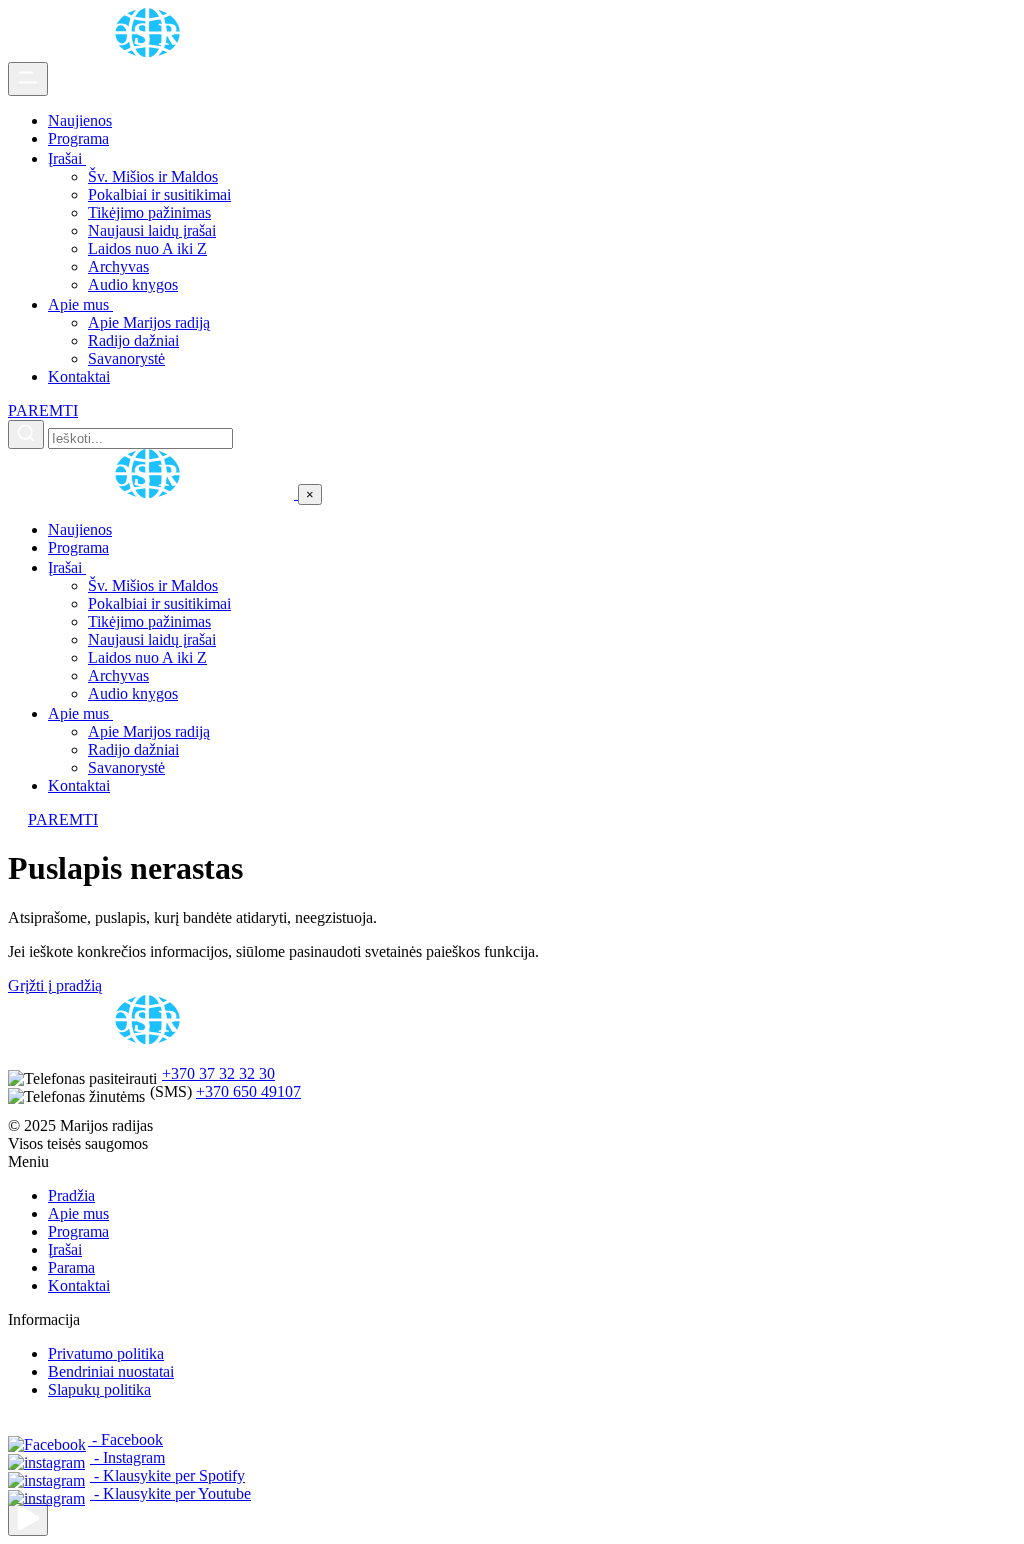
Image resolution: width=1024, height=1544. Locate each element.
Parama (71, 1267)
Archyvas (118, 266)
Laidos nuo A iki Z (147, 248)
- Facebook (125, 1439)
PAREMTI (43, 410)
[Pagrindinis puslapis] (151, 52)
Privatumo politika (106, 1353)
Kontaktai (79, 376)
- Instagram (127, 1457)
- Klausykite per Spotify (167, 1475)
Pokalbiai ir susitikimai (159, 194)
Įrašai (67, 158)
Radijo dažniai (133, 340)
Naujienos (80, 120)
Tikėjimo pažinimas (149, 212)
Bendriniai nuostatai (111, 1371)
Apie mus (80, 304)
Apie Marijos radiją (149, 322)
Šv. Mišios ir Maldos (153, 176)
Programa (78, 138)
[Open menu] (28, 79)
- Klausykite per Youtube (170, 1493)
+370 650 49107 (248, 1091)
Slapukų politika (99, 1389)
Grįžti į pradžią (55, 985)
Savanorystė (126, 358)
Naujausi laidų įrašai (152, 230)
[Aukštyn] (28, 1519)
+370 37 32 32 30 (218, 1073)
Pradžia (71, 1195)
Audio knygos (133, 284)
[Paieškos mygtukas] (26, 434)
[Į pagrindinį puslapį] (153, 493)
